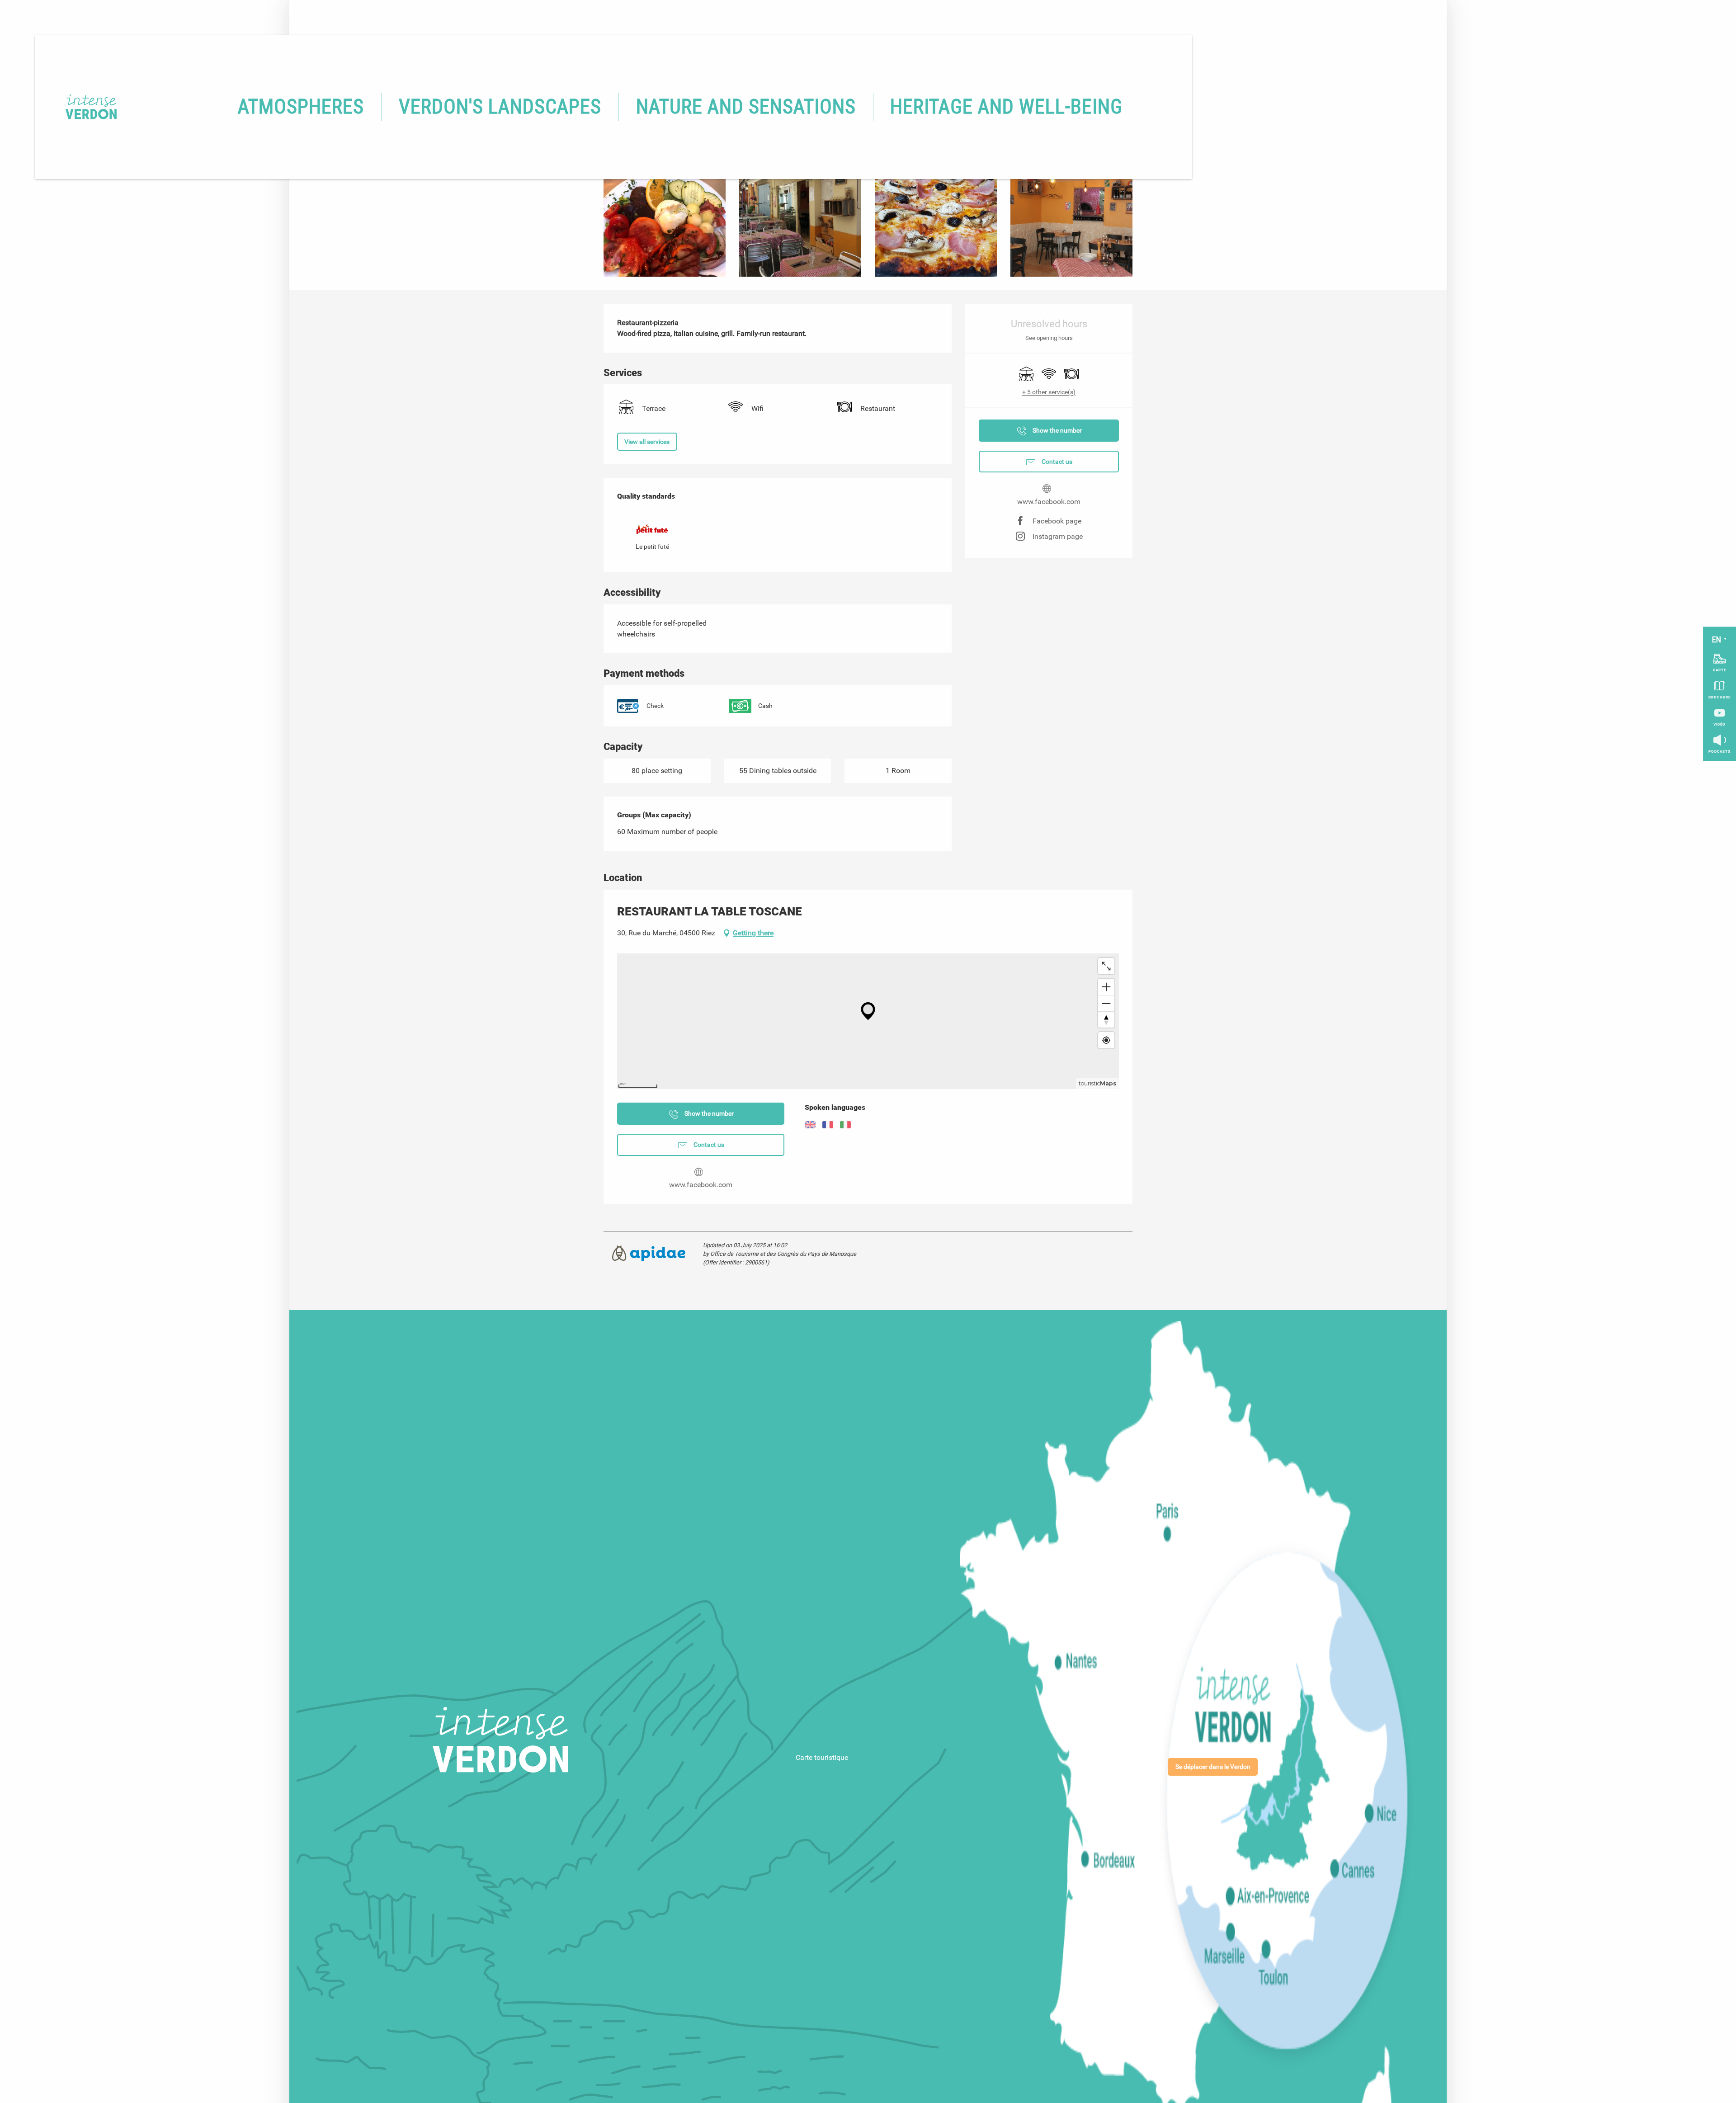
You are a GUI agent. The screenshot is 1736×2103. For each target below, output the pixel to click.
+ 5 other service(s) (1049, 392)
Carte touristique (822, 1757)
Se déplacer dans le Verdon (1213, 1767)
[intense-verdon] (78, 107)
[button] (301, 107)
